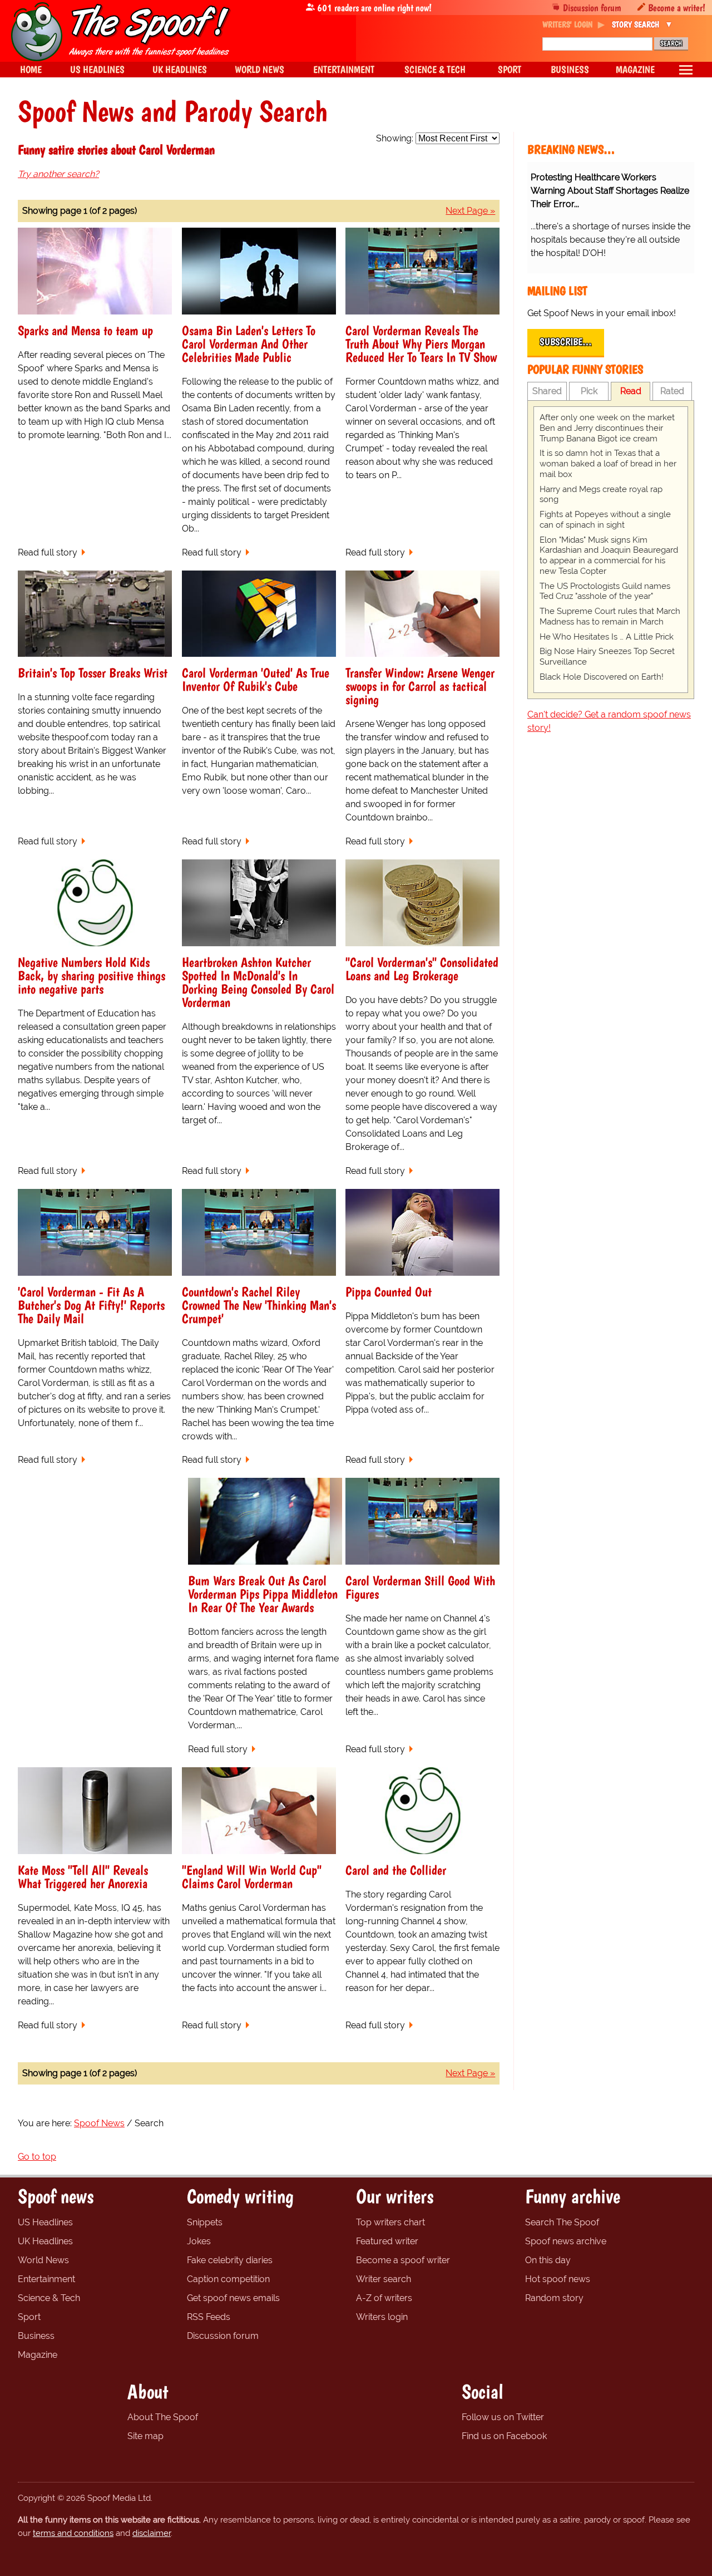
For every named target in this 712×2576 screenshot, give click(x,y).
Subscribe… (566, 342)
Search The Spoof (562, 2222)
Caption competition (228, 2279)
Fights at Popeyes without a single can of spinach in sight (605, 520)
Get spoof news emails (233, 2298)
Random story (554, 2298)
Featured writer (387, 2241)
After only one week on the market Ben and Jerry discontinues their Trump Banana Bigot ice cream (607, 428)
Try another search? (58, 174)
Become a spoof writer (403, 2260)
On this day (548, 2260)
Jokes (199, 2241)
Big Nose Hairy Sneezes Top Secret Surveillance (607, 657)
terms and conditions (73, 2533)
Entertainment (46, 2279)
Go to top (37, 2157)
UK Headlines (45, 2241)
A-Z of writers (384, 2298)
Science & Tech (49, 2298)
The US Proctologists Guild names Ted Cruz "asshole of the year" (605, 591)
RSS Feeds (209, 2317)
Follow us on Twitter (503, 2417)
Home (31, 69)
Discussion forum (592, 8)
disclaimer (152, 2533)
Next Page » (470, 211)
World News (43, 2260)
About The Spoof (163, 2417)
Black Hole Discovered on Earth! (602, 677)
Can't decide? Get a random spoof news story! (609, 721)
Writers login (382, 2317)
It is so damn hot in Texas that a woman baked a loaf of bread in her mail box (608, 464)
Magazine (38, 2355)
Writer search (384, 2279)
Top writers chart (390, 2222)
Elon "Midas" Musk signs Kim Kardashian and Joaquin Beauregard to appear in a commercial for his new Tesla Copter (609, 555)
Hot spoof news (558, 2279)
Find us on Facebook (504, 2436)
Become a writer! (677, 8)
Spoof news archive (566, 2241)
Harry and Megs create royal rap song (601, 495)
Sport (29, 2317)
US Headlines (45, 2222)
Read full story (48, 552)
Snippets (205, 2222)
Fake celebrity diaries (230, 2260)
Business (36, 2336)
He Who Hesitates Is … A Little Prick (607, 637)
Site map (145, 2436)
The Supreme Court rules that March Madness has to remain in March (610, 616)
